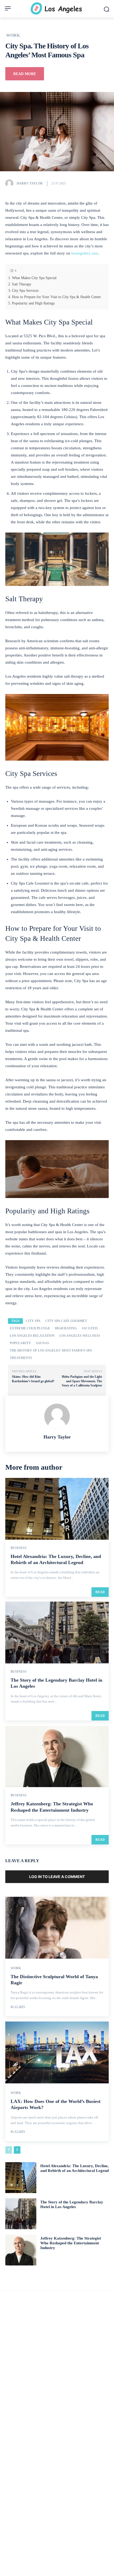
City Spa (33, 1321)
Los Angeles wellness (80, 1336)
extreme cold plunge (30, 1328)
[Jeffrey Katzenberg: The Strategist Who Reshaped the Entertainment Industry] (57, 1756)
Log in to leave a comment (57, 1877)
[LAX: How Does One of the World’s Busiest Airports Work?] (57, 2052)
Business (19, 1548)
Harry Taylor (30, 183)
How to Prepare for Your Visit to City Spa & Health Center (56, 297)
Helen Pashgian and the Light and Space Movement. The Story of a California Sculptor (82, 1381)
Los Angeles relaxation (32, 1336)
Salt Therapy (22, 284)
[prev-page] (9, 2150)
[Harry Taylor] (11, 183)
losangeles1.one (84, 253)
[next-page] (17, 2150)
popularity (20, 1343)
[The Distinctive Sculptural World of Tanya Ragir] (57, 1928)
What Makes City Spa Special (34, 278)
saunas (42, 1343)
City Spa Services (25, 290)
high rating (66, 1328)
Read (100, 1592)
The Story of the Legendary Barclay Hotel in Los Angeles (72, 2204)
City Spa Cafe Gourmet (66, 1321)
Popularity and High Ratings (33, 303)
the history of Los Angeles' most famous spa (51, 1351)
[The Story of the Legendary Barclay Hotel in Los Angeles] (57, 1632)
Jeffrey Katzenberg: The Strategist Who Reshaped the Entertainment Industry (71, 2243)
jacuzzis (90, 1328)
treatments (21, 1358)
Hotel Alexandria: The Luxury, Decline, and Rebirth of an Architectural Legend (74, 2168)
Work (13, 35)
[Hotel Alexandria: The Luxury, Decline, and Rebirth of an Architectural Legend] (57, 1509)
